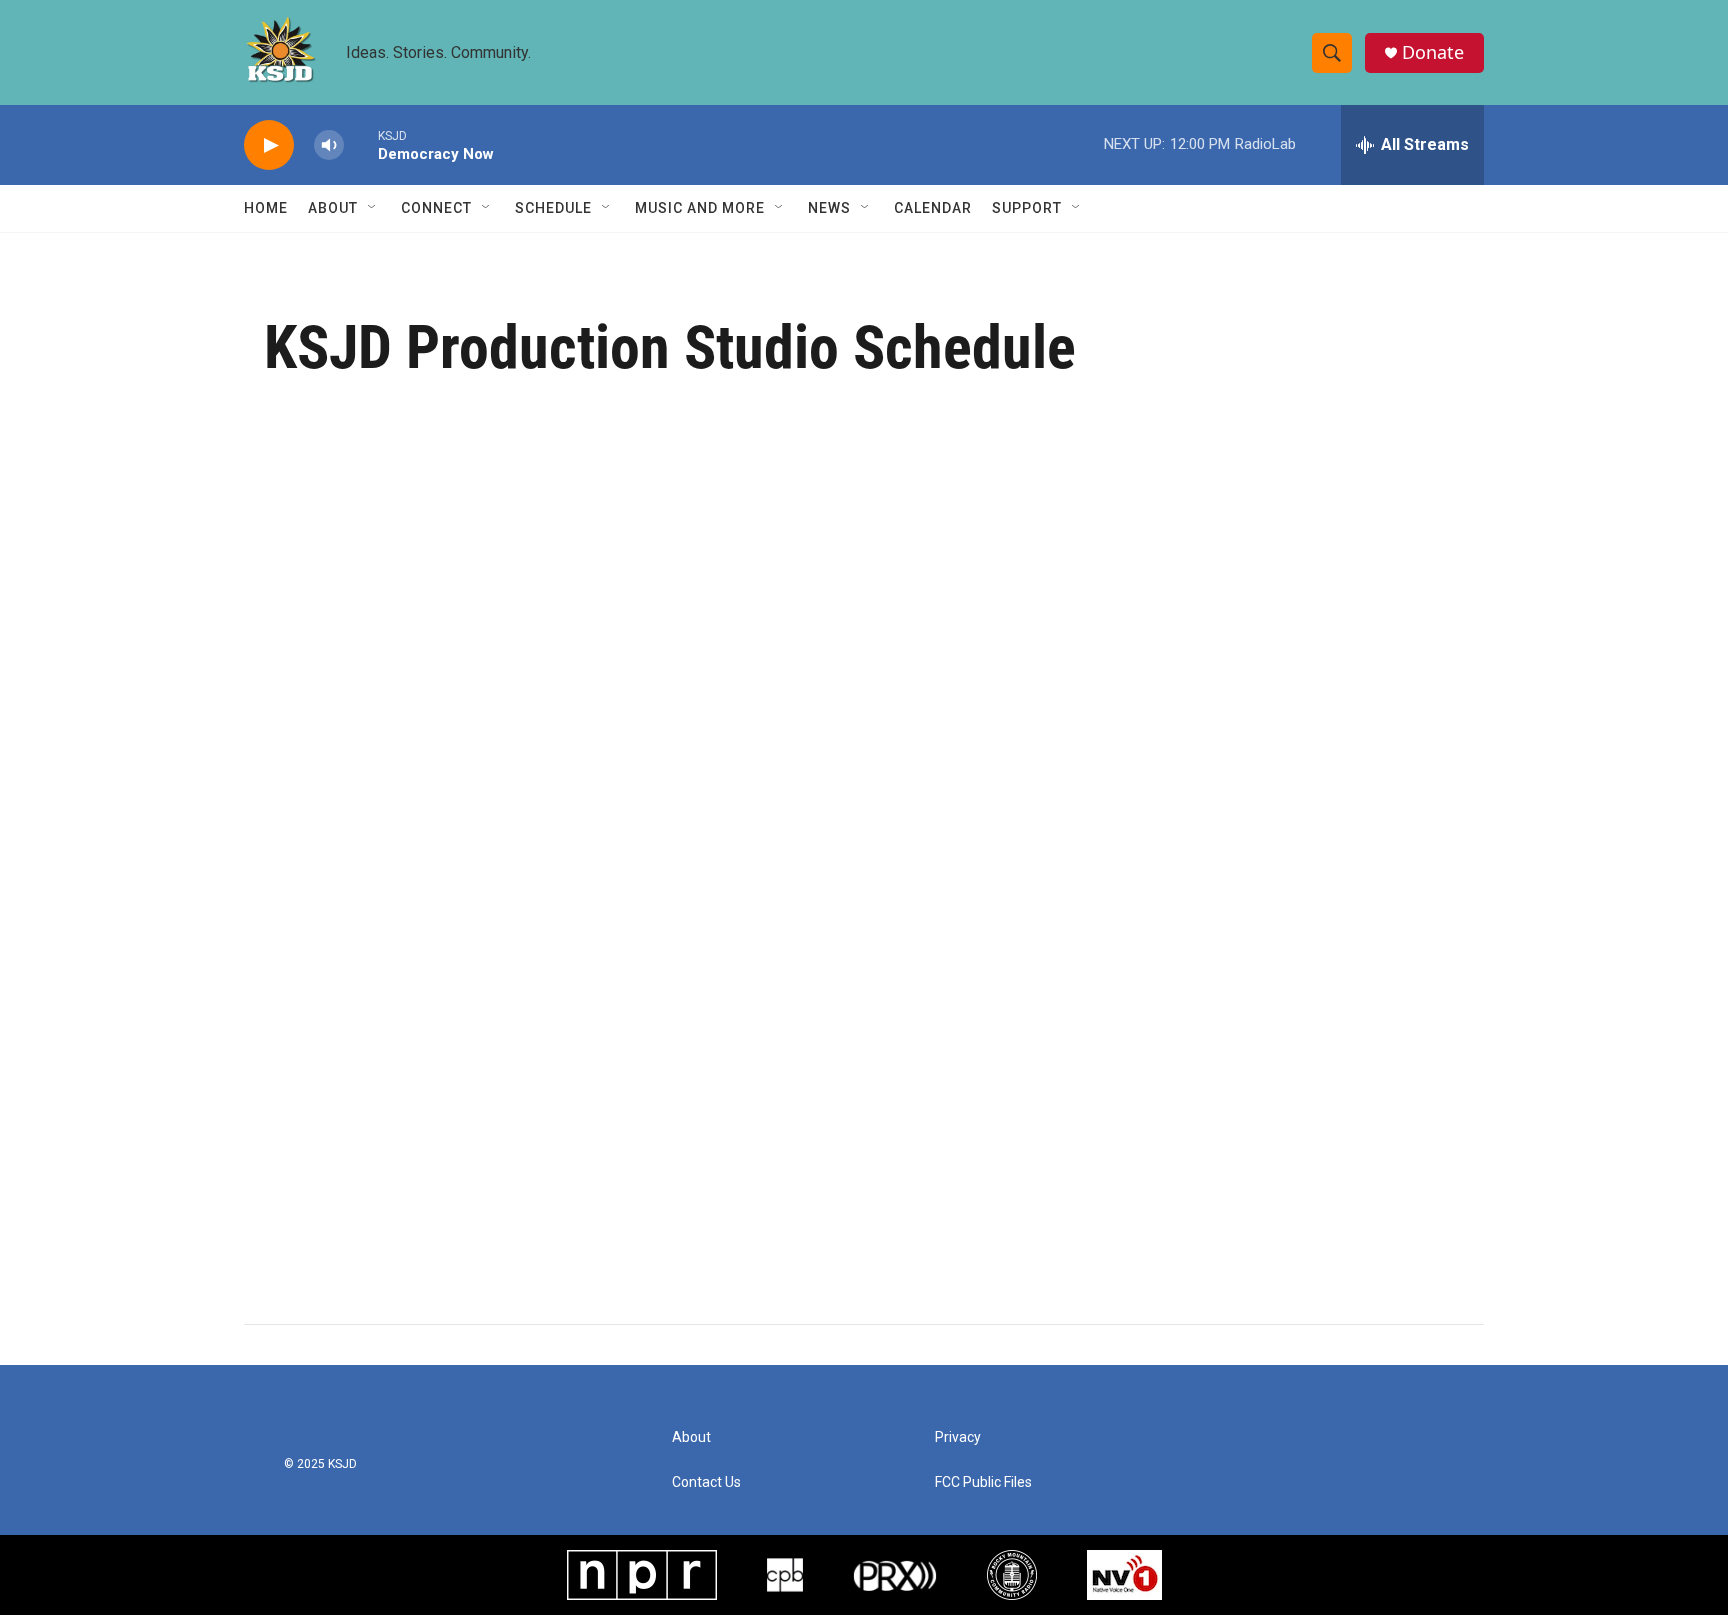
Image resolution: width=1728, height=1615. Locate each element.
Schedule (553, 208)
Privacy (958, 1437)
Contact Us (706, 1482)
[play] (269, 145)
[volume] (329, 145)
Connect (436, 208)
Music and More (700, 208)
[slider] (361, 144)
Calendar (933, 208)
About (333, 208)
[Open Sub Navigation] (373, 208)
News (829, 208)
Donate (1433, 52)
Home (266, 208)
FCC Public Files (983, 1482)
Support (1027, 208)
